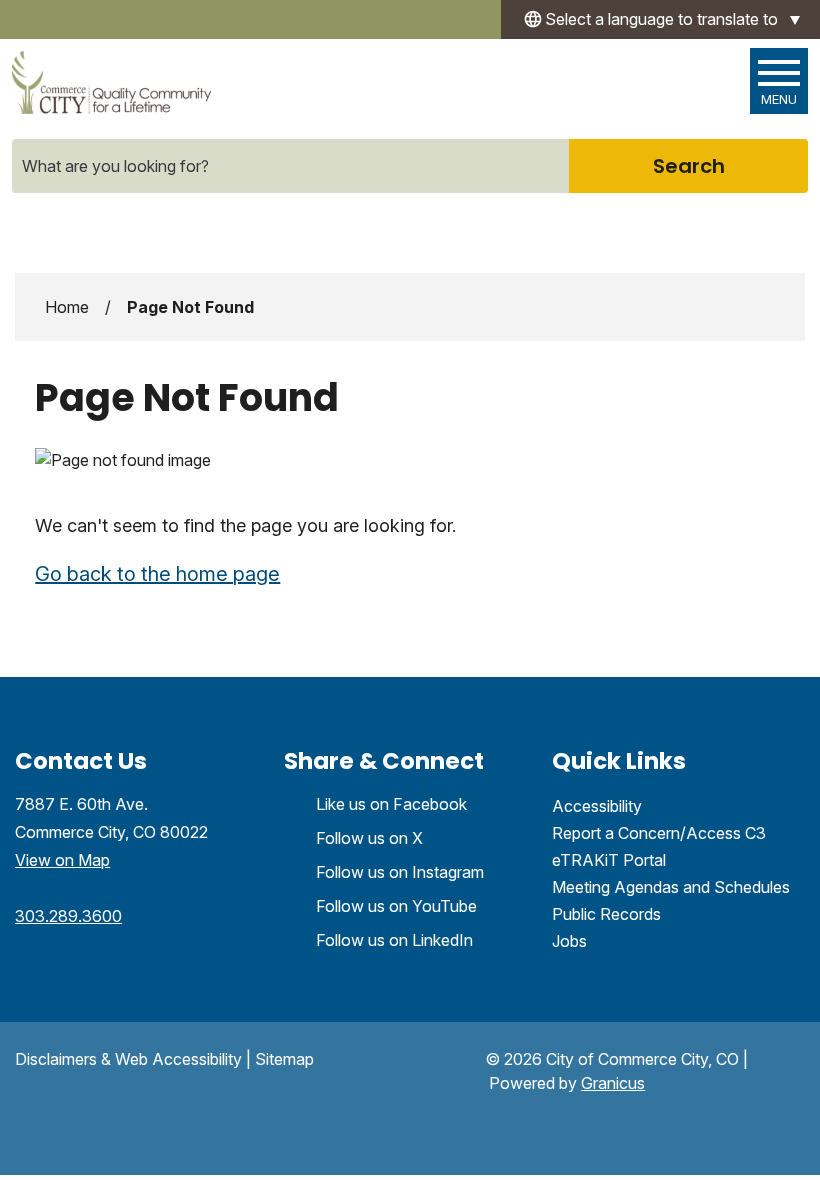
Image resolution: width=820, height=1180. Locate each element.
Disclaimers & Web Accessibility (128, 1059)
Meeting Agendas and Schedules (671, 887)
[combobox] (660, 19)
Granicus (613, 1083)
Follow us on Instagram (400, 872)
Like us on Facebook (391, 804)
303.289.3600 (68, 916)
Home (67, 307)
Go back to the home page (157, 574)
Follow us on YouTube (396, 906)
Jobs (569, 941)
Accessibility (597, 806)
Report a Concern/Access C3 (659, 833)
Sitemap (284, 1059)
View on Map (62, 860)
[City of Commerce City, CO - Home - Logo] (111, 82)
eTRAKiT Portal (609, 860)
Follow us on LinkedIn (394, 940)
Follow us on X (369, 838)
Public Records (606, 914)
